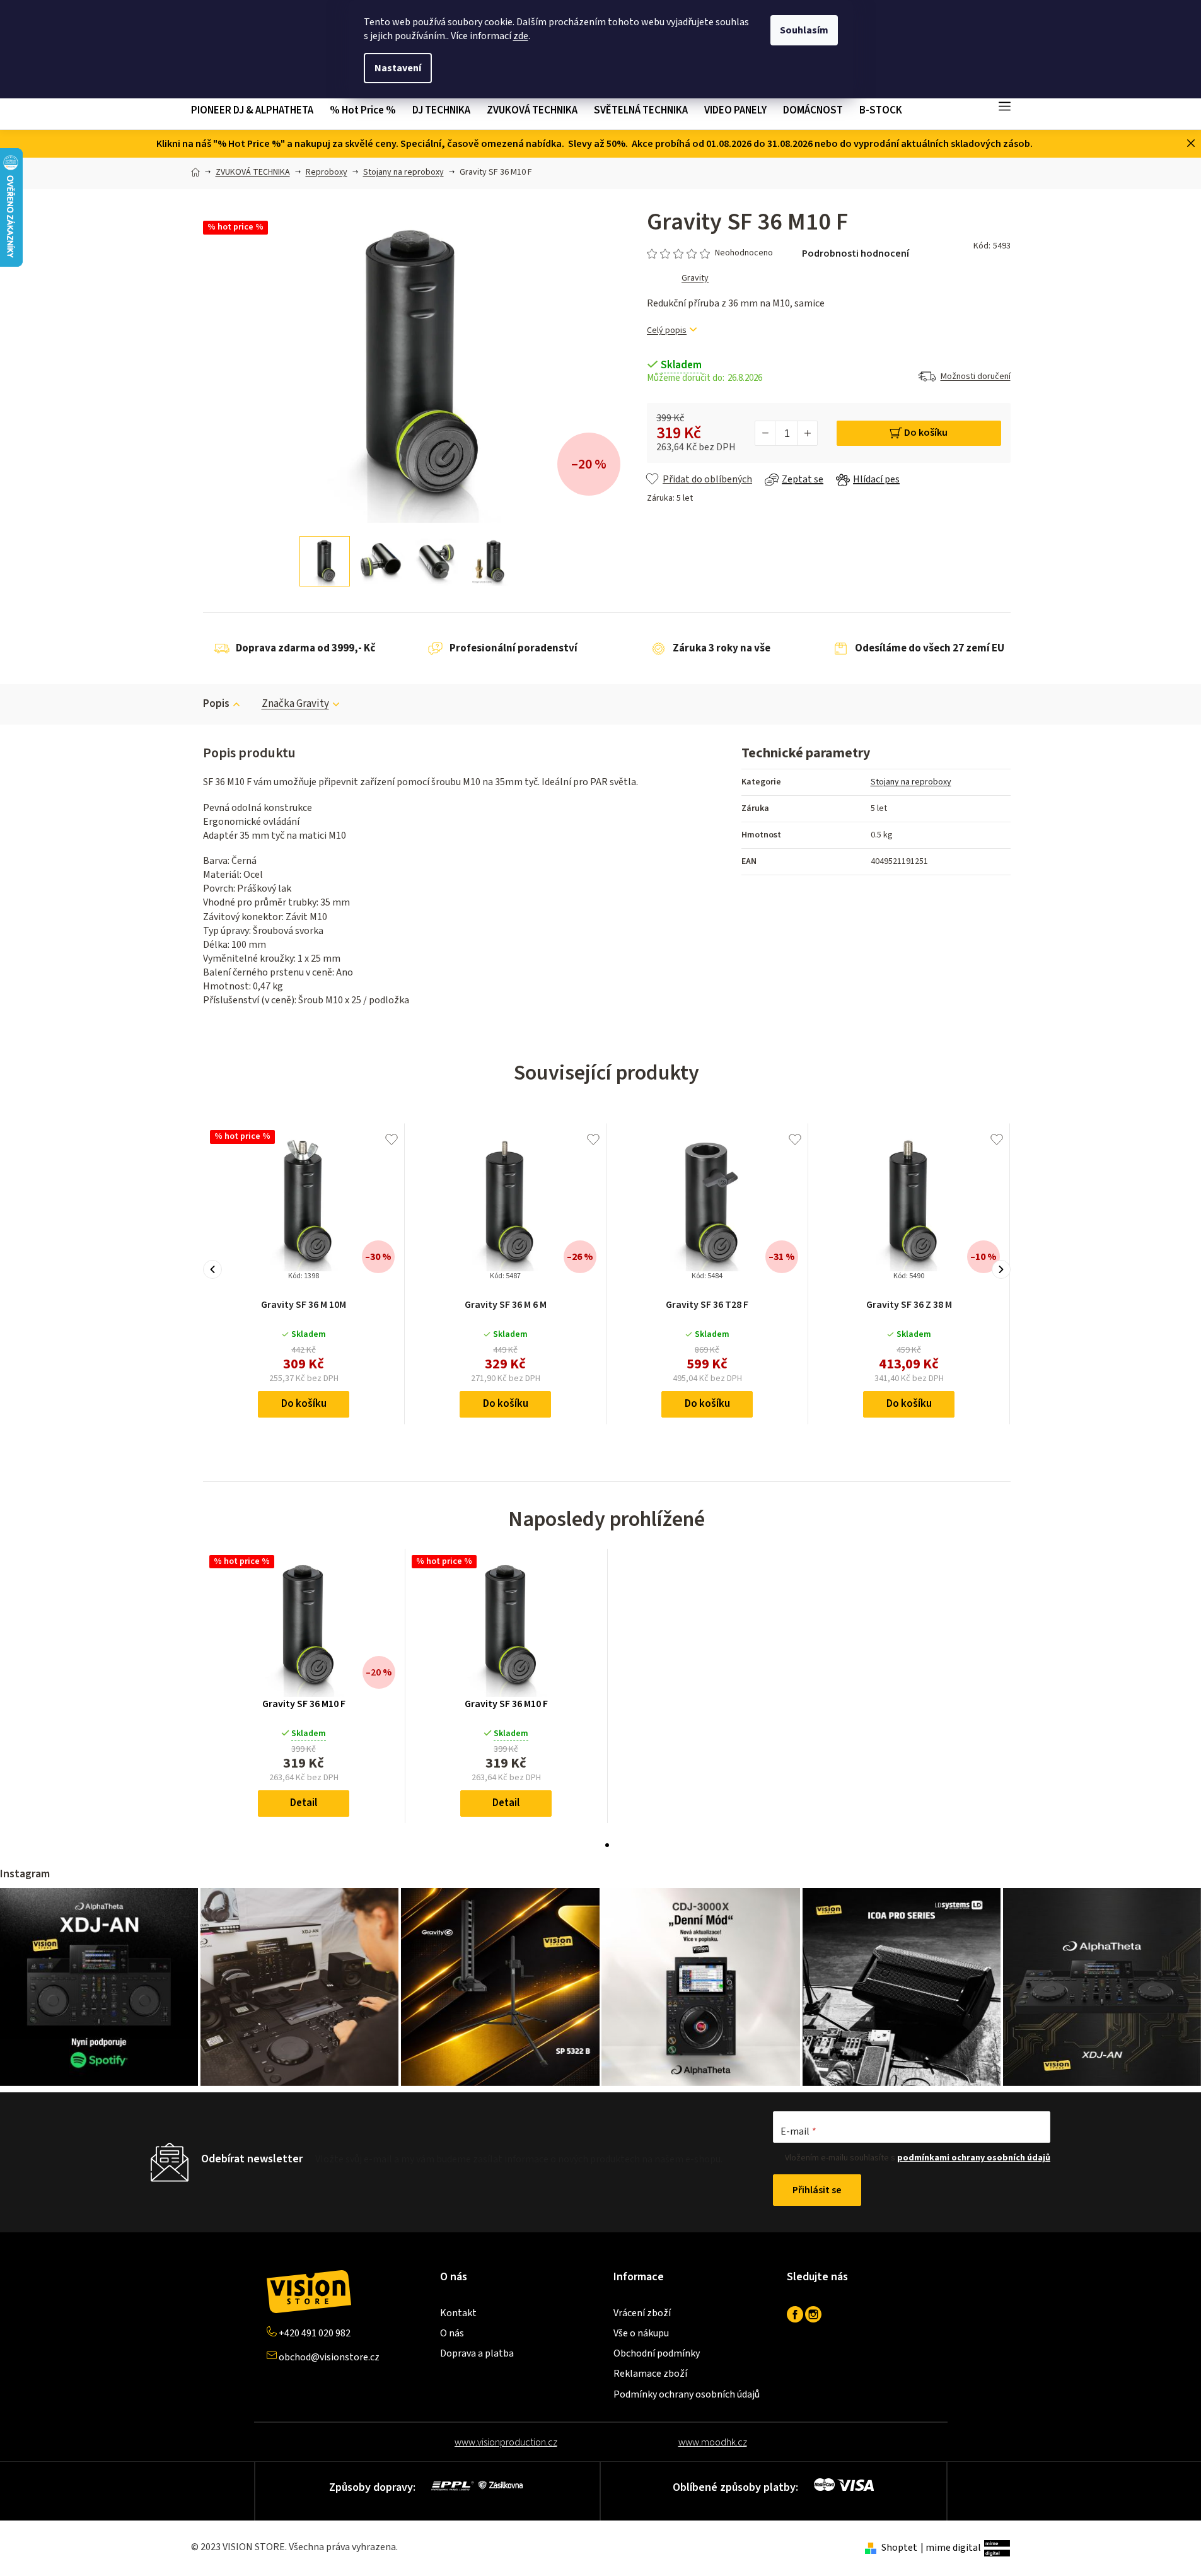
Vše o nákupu (641, 2333)
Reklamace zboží (650, 2374)
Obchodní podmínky (657, 2353)
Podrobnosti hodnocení (856, 254)
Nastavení (398, 68)
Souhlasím (804, 30)
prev (212, 1269)
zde (521, 36)
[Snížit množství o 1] (765, 433)
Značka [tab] (295, 704)
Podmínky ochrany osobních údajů (687, 2394)
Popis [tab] (216, 704)
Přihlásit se (817, 2190)
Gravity (695, 278)
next (1001, 1269)
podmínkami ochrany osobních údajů (974, 2158)
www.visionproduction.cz (506, 2442)
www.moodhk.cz (713, 2442)
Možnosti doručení (976, 376)
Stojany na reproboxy (911, 782)
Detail (304, 1803)
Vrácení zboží (642, 2313)
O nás (452, 2333)
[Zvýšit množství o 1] (807, 433)
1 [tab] (607, 1845)
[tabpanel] (304, 1686)
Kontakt (458, 2313)
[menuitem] (256, 111)
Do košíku (926, 433)
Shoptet (899, 2548)
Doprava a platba (477, 2353)
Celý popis (667, 331)
